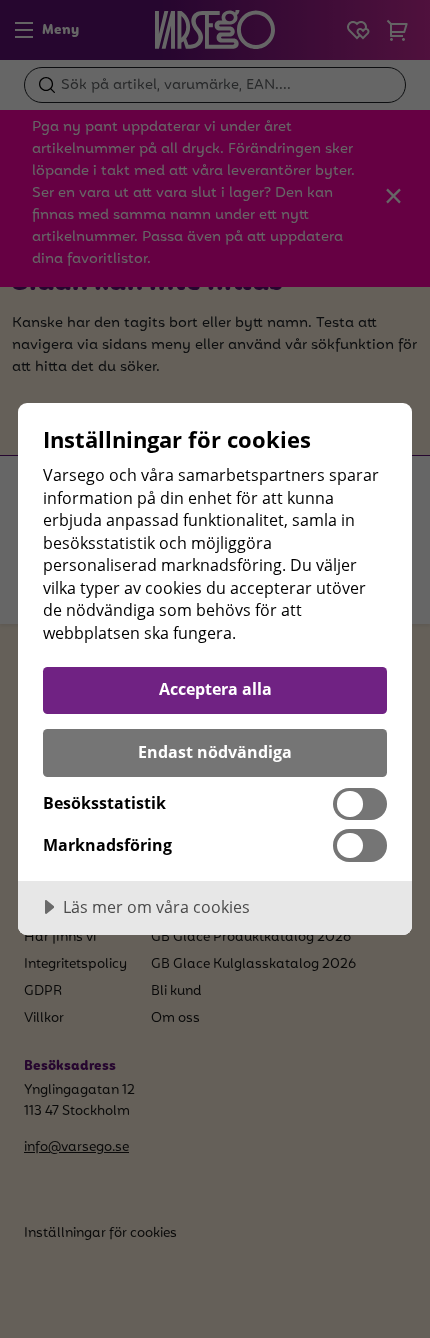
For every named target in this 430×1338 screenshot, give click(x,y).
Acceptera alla (215, 689)
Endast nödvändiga (215, 752)
